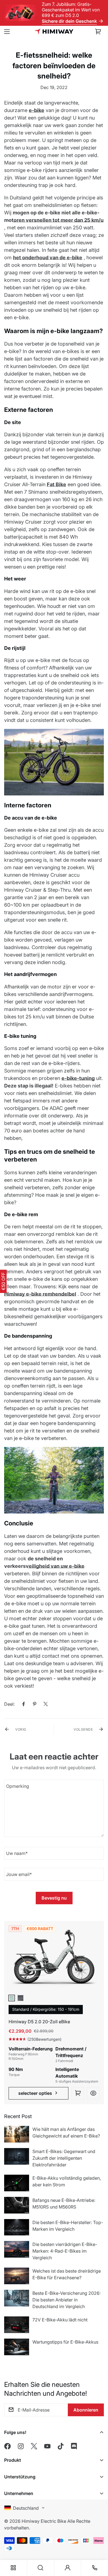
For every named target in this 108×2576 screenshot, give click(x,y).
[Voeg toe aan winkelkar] (78, 2093)
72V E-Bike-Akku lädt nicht (60, 2320)
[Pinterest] (35, 1704)
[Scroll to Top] (98, 2537)
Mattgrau (20, 1998)
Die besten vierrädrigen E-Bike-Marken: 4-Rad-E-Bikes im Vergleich (65, 2251)
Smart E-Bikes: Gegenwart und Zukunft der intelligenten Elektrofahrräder (64, 2158)
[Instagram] (21, 2446)
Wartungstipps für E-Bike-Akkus (65, 2342)
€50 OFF (3, 1281)
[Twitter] (46, 1704)
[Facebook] (24, 1704)
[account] (68, 2568)
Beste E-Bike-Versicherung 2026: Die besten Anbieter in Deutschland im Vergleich (66, 2300)
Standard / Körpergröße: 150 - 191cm (46, 2009)
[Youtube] (47, 2446)
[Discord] (74, 2446)
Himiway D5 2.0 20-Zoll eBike (39, 2022)
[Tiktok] (61, 2446)
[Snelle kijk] (93, 2093)
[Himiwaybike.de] (54, 31)
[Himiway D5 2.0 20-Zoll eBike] (54, 1959)
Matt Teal (12, 1998)
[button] (98, 32)
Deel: (9, 1704)
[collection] (13, 2568)
